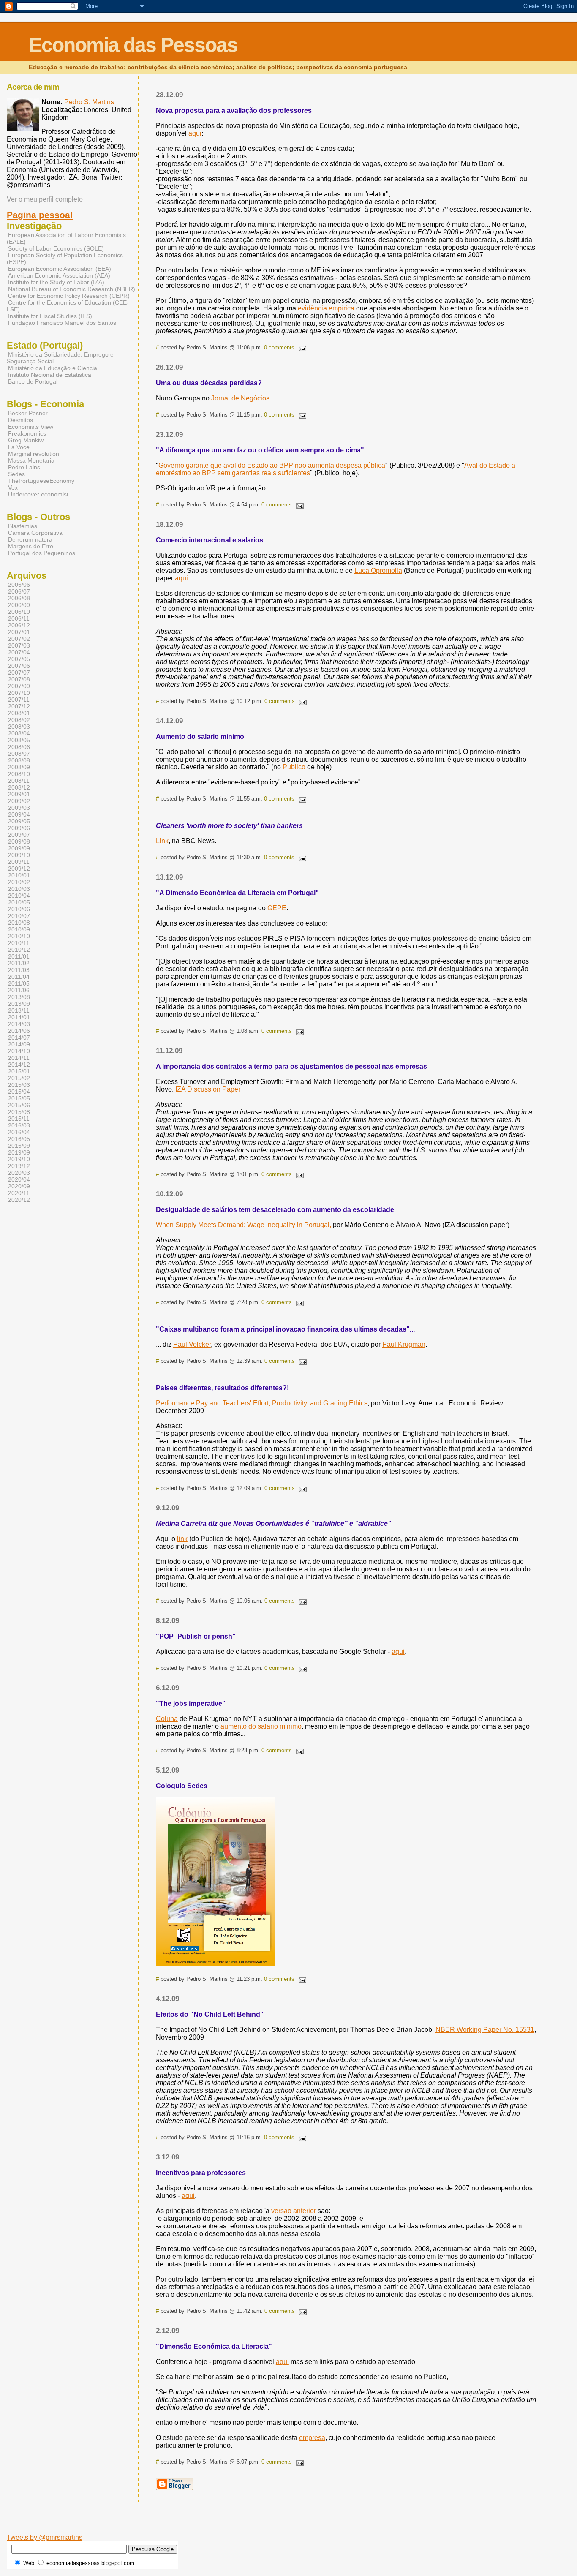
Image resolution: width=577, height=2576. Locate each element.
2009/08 (19, 841)
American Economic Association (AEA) (59, 275)
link (182, 1539)
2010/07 (19, 916)
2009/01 (19, 794)
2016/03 (19, 1125)
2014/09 (19, 1044)
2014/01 (19, 1017)
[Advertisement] (238, 2521)
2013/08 (19, 997)
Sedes (16, 474)
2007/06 (19, 666)
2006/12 (19, 625)
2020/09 (19, 1186)
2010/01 (19, 875)
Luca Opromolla (378, 570)
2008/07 (19, 754)
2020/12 (19, 1200)
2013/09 (19, 1004)
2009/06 (19, 828)
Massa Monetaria (31, 460)
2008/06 (19, 747)
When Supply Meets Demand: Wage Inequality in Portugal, (244, 1225)
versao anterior (294, 2211)
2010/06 (19, 909)
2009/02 (19, 801)
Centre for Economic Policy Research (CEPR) (69, 296)
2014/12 (19, 1065)
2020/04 (19, 1179)
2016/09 (19, 1146)
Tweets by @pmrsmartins (45, 2537)
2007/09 (19, 686)
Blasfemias (23, 526)
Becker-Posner (28, 413)
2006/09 (19, 605)
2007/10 (19, 693)
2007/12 (19, 706)
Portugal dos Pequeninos (42, 553)
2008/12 (19, 787)
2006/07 (19, 591)
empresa (312, 2438)
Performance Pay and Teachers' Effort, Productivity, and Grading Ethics (262, 1403)
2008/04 (19, 733)
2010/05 (19, 902)
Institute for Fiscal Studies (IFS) (50, 316)
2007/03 (19, 645)
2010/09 (19, 929)
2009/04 (19, 814)
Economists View (31, 427)
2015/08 (19, 1112)
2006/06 (19, 585)
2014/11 (19, 1058)
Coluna (167, 1719)
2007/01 (19, 632)
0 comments (279, 347)
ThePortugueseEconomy (41, 481)
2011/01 (19, 956)
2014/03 (19, 1024)
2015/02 (19, 1078)
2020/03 (19, 1173)
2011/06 (19, 990)
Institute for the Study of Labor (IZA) (56, 282)
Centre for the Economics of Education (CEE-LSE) (68, 306)
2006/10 (19, 612)
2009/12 (19, 869)
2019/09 (19, 1152)
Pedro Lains (24, 467)
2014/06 (19, 1031)
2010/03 (19, 889)
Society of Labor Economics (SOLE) (56, 248)
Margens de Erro (31, 546)
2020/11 (19, 1193)
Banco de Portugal (33, 381)
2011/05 (19, 983)
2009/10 (19, 855)
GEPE (277, 908)
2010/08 (19, 923)
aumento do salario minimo (261, 1726)
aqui (195, 133)
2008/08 (19, 760)
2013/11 (19, 1010)
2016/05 (19, 1139)
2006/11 (19, 618)
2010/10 (19, 936)
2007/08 (19, 679)
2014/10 (19, 1051)
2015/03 (19, 1085)
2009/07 (19, 835)
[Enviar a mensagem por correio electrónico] (301, 347)
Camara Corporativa (35, 533)
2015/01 (19, 1071)
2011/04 (19, 977)
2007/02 (19, 639)
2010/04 (19, 896)
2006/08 (19, 598)
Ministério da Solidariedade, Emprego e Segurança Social (60, 358)
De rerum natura (30, 539)
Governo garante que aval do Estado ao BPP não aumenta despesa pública (272, 465)
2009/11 (19, 862)
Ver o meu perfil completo (45, 199)
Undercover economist (38, 494)
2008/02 (19, 720)
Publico (294, 767)
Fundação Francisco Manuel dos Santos (62, 323)
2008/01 (19, 713)
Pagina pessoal (40, 215)
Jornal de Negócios (240, 398)
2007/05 (19, 659)
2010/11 (19, 943)
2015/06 (19, 1105)
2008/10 (19, 774)
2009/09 (19, 848)
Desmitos (20, 420)
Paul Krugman (404, 1344)
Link (162, 841)
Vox (13, 487)
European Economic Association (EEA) (60, 269)
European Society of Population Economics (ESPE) (65, 259)
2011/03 (19, 970)
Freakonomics (27, 433)
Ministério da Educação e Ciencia (53, 368)
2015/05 (19, 1098)
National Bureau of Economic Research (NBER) (72, 289)
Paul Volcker (192, 1344)
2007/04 (19, 652)
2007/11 (19, 700)
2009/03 (19, 808)
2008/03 (19, 727)
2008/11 (19, 781)
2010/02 (19, 882)
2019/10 (19, 1159)
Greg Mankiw (26, 440)
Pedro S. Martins (89, 102)
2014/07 (19, 1037)
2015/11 (19, 1119)
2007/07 (19, 673)
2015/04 (19, 1092)
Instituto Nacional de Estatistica (50, 375)
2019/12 (19, 1166)
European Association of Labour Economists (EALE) (66, 238)
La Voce (19, 447)
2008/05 (19, 740)
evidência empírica (327, 308)
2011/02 (19, 963)
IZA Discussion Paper (208, 1089)
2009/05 (19, 821)
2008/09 (19, 767)
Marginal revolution (34, 454)
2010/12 (19, 950)
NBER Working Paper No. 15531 (485, 2030)
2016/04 (19, 1132)
